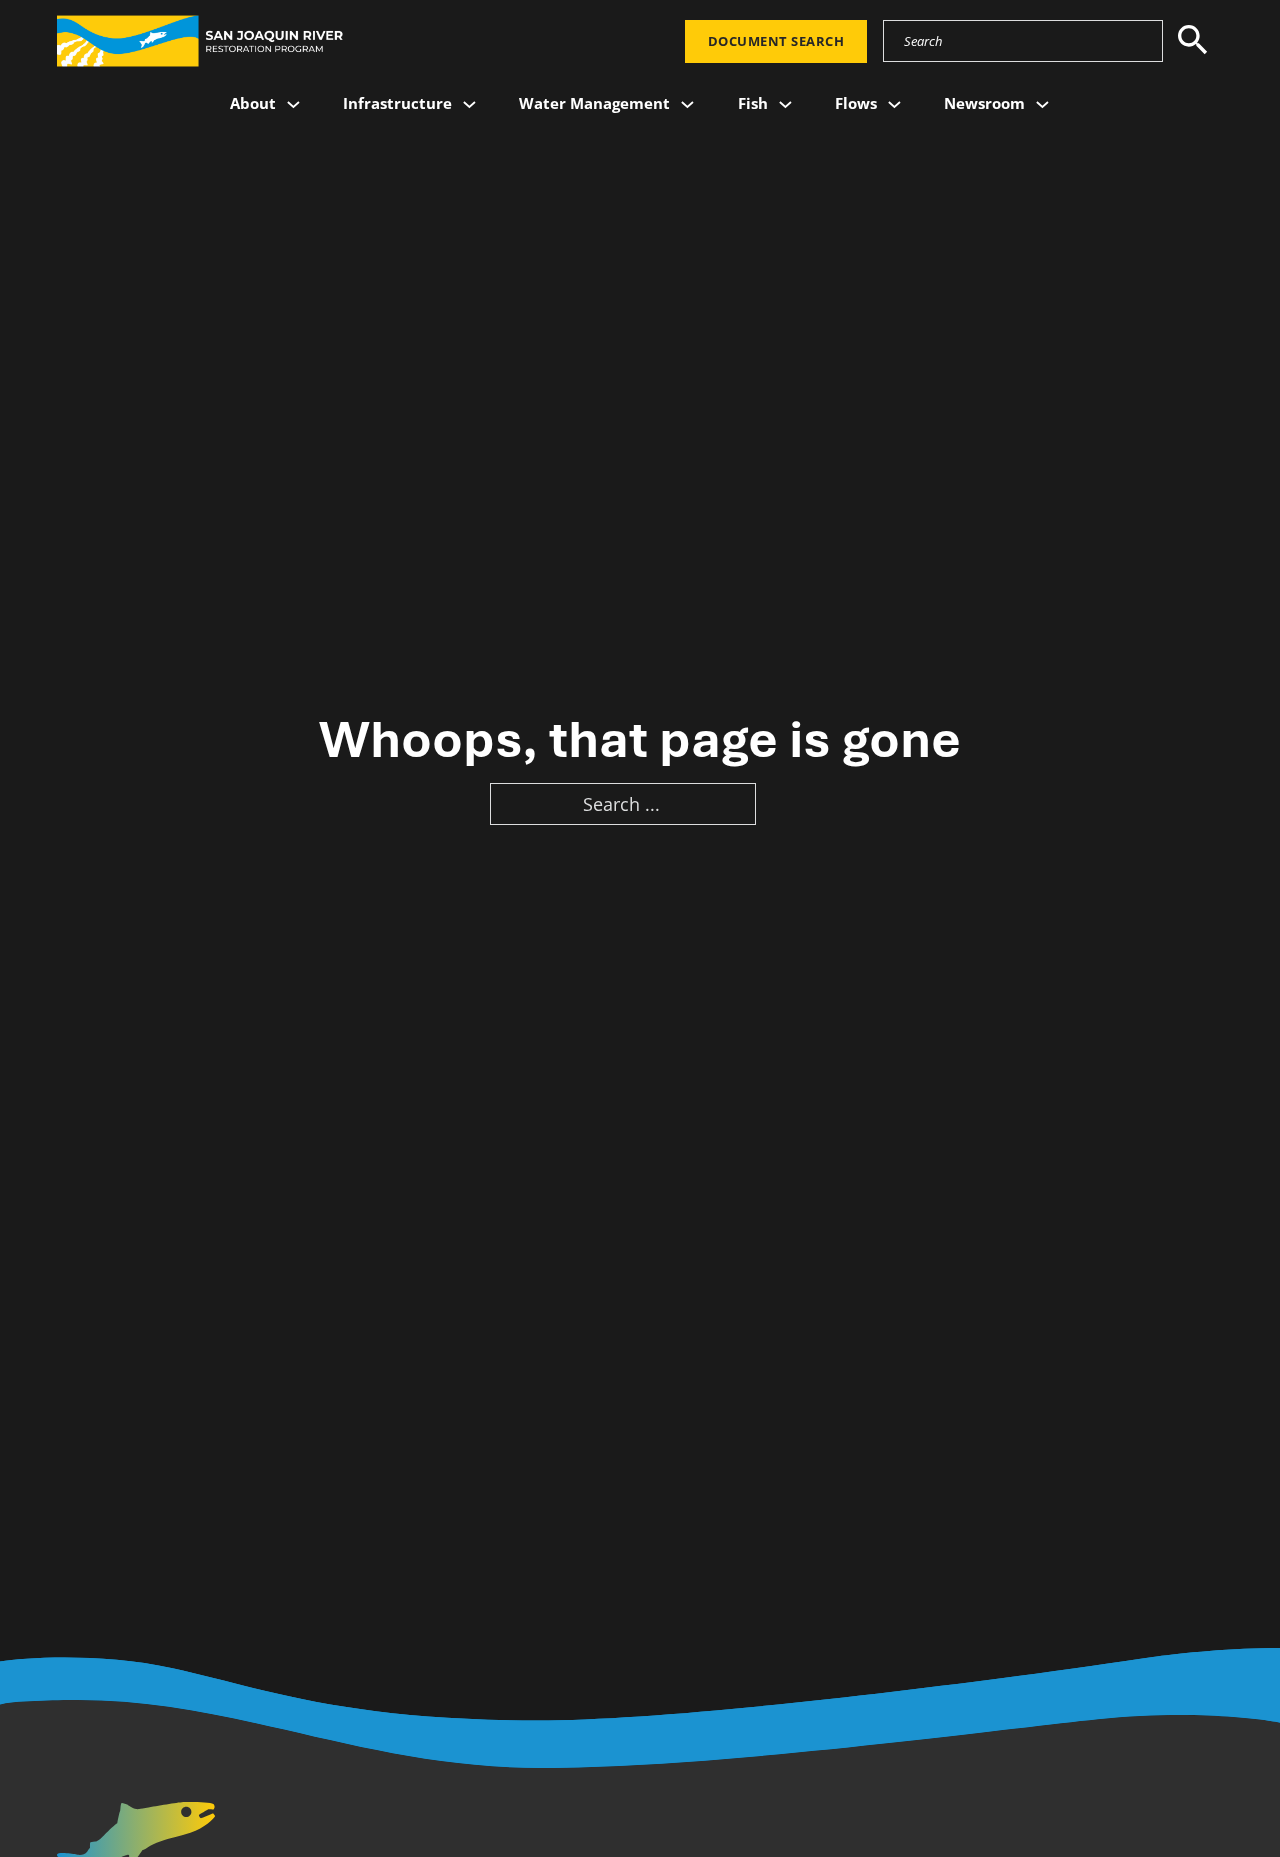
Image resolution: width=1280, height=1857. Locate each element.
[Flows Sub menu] (894, 104)
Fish (753, 103)
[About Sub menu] (293, 104)
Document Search (776, 41)
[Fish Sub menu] (785, 104)
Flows (856, 103)
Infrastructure (397, 103)
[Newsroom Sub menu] (1042, 104)
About (253, 103)
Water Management (594, 103)
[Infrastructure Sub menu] (469, 104)
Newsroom (984, 103)
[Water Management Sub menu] (687, 104)
